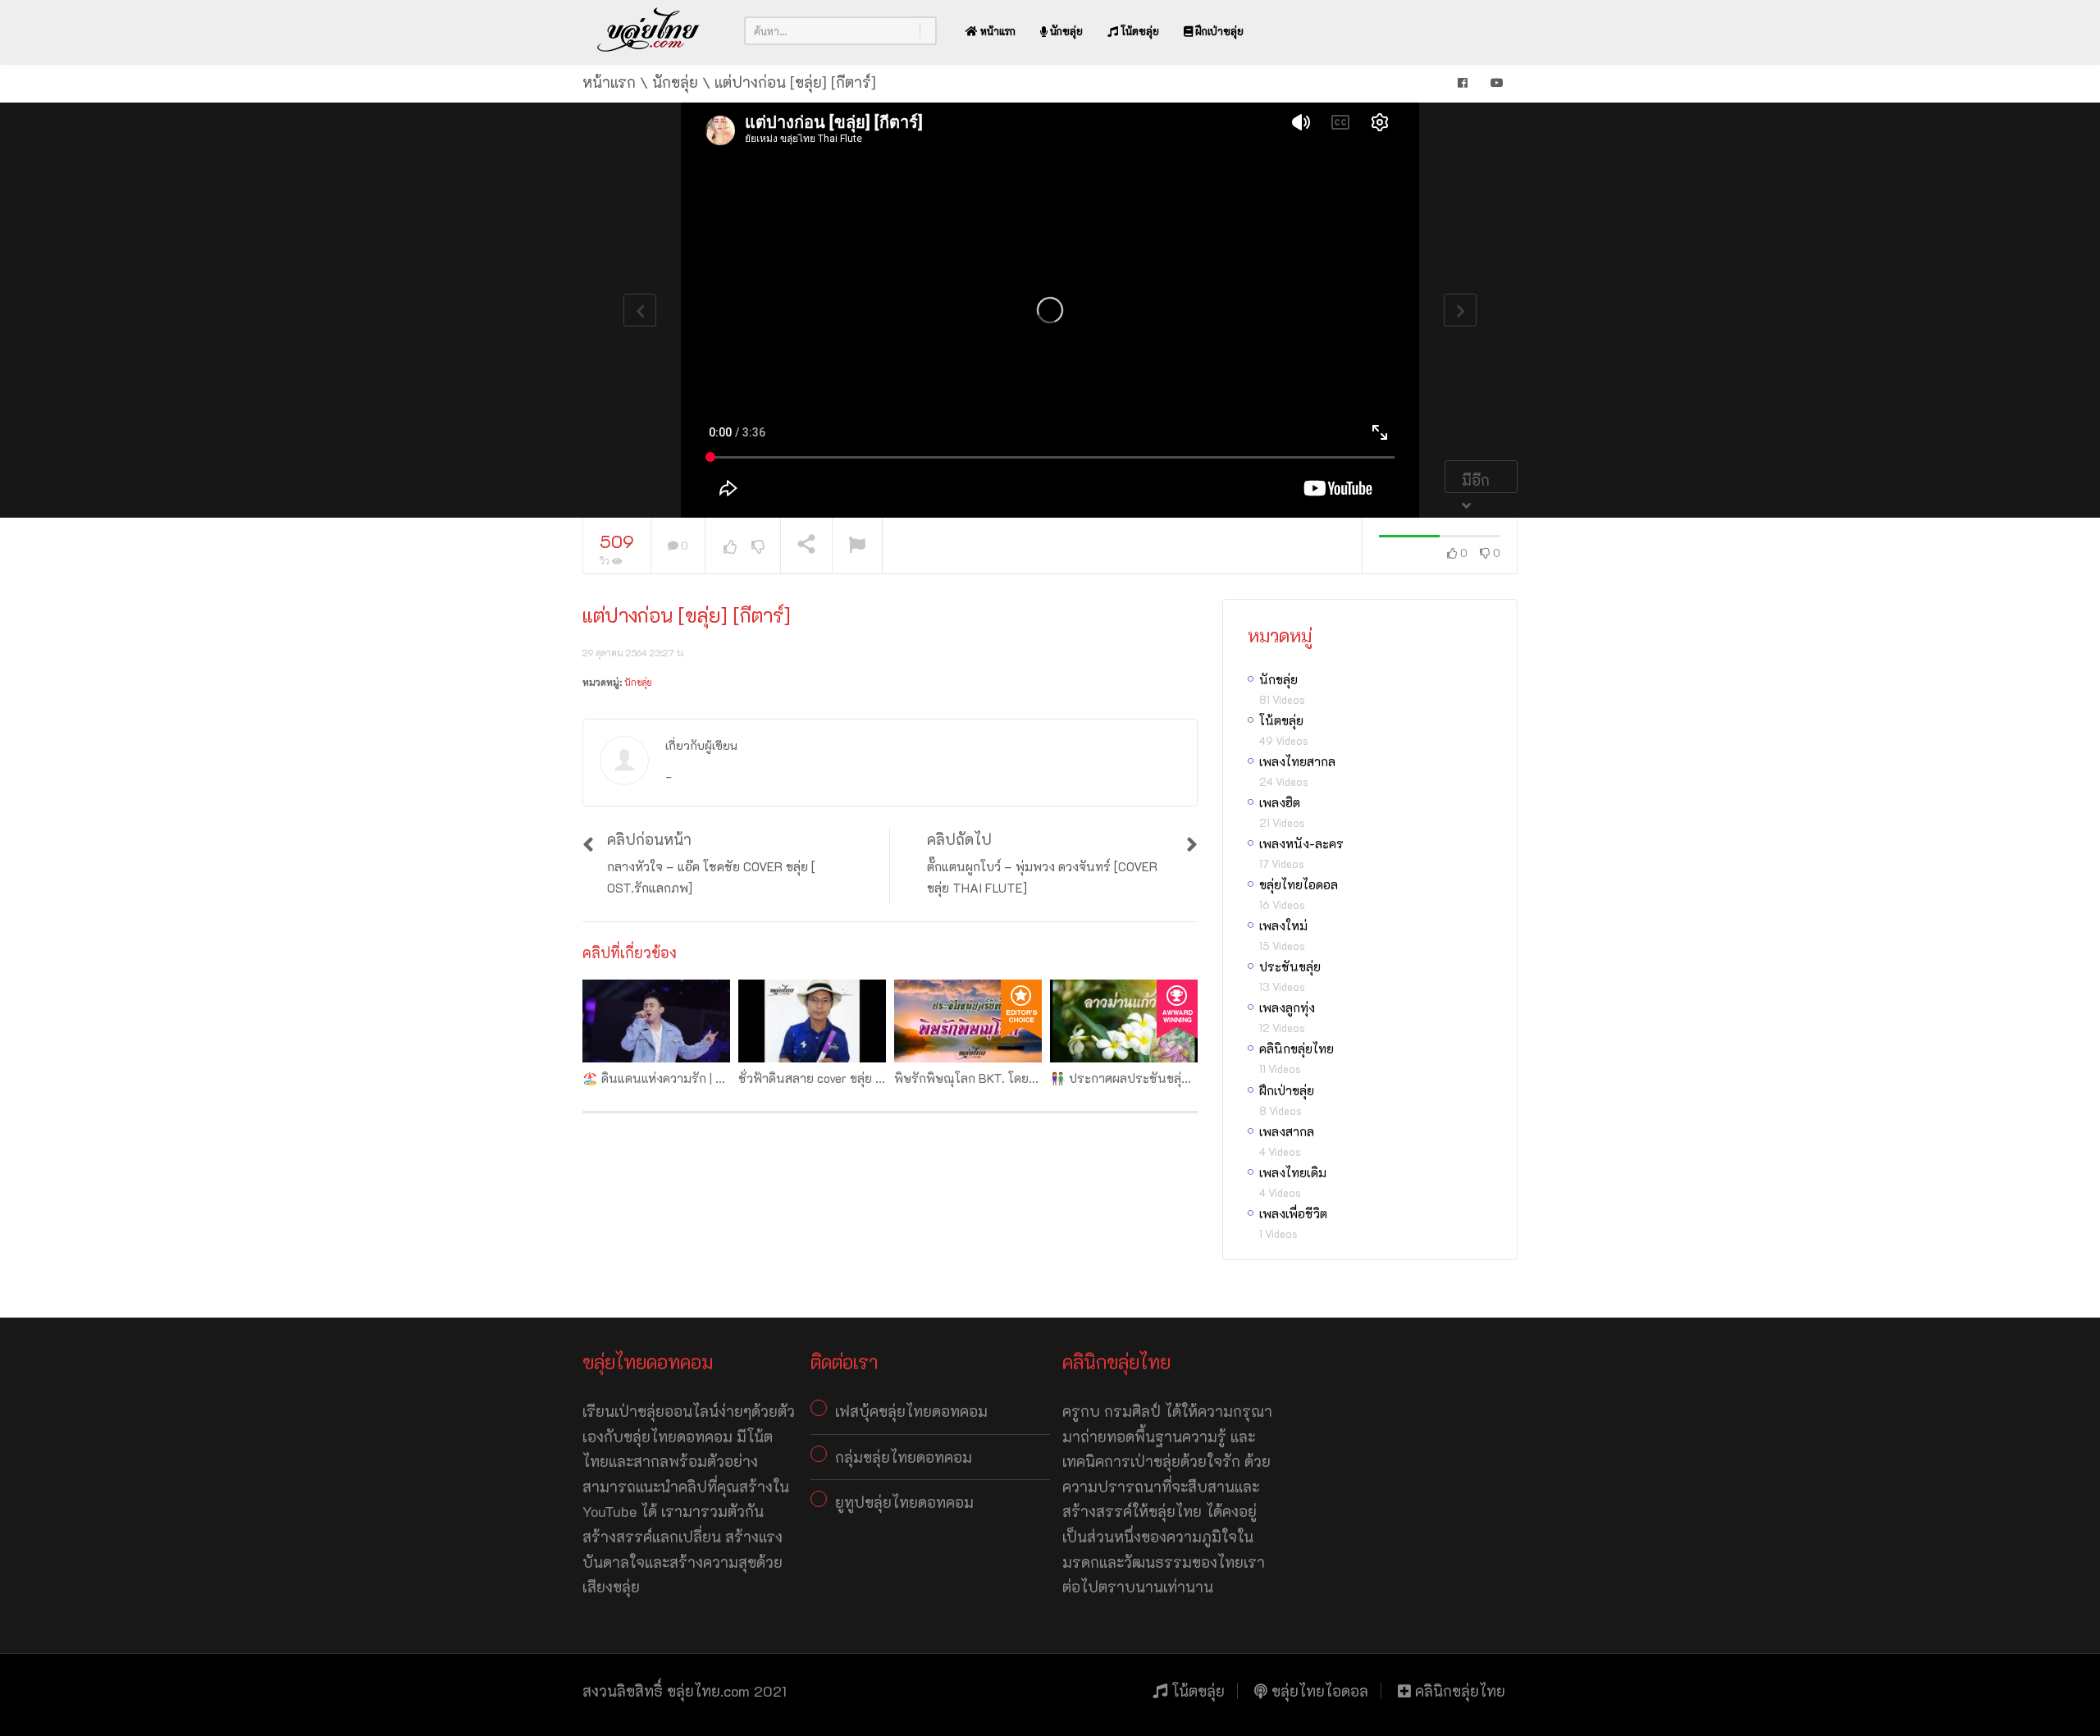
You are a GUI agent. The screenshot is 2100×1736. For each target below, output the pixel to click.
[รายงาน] (857, 546)
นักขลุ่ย (1065, 31)
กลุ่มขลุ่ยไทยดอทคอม (904, 1457)
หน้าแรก (997, 31)
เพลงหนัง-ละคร (1301, 843)
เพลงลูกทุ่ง (1287, 1007)
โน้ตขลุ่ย (1139, 31)
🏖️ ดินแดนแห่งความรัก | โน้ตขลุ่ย (671, 1078)
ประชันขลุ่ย (1290, 966)
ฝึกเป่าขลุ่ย (1218, 31)
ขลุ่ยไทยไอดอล (1299, 884)
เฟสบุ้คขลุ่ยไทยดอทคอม (911, 1411)
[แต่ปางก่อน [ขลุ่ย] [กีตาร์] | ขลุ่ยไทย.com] (649, 30)
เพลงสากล (1287, 1131)
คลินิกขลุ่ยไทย (1297, 1048)
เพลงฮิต (1280, 802)
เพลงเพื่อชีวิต (1293, 1213)
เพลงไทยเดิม (1293, 1172)
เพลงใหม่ (1283, 925)
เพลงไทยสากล (1297, 761)
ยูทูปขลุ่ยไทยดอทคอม (904, 1502)
